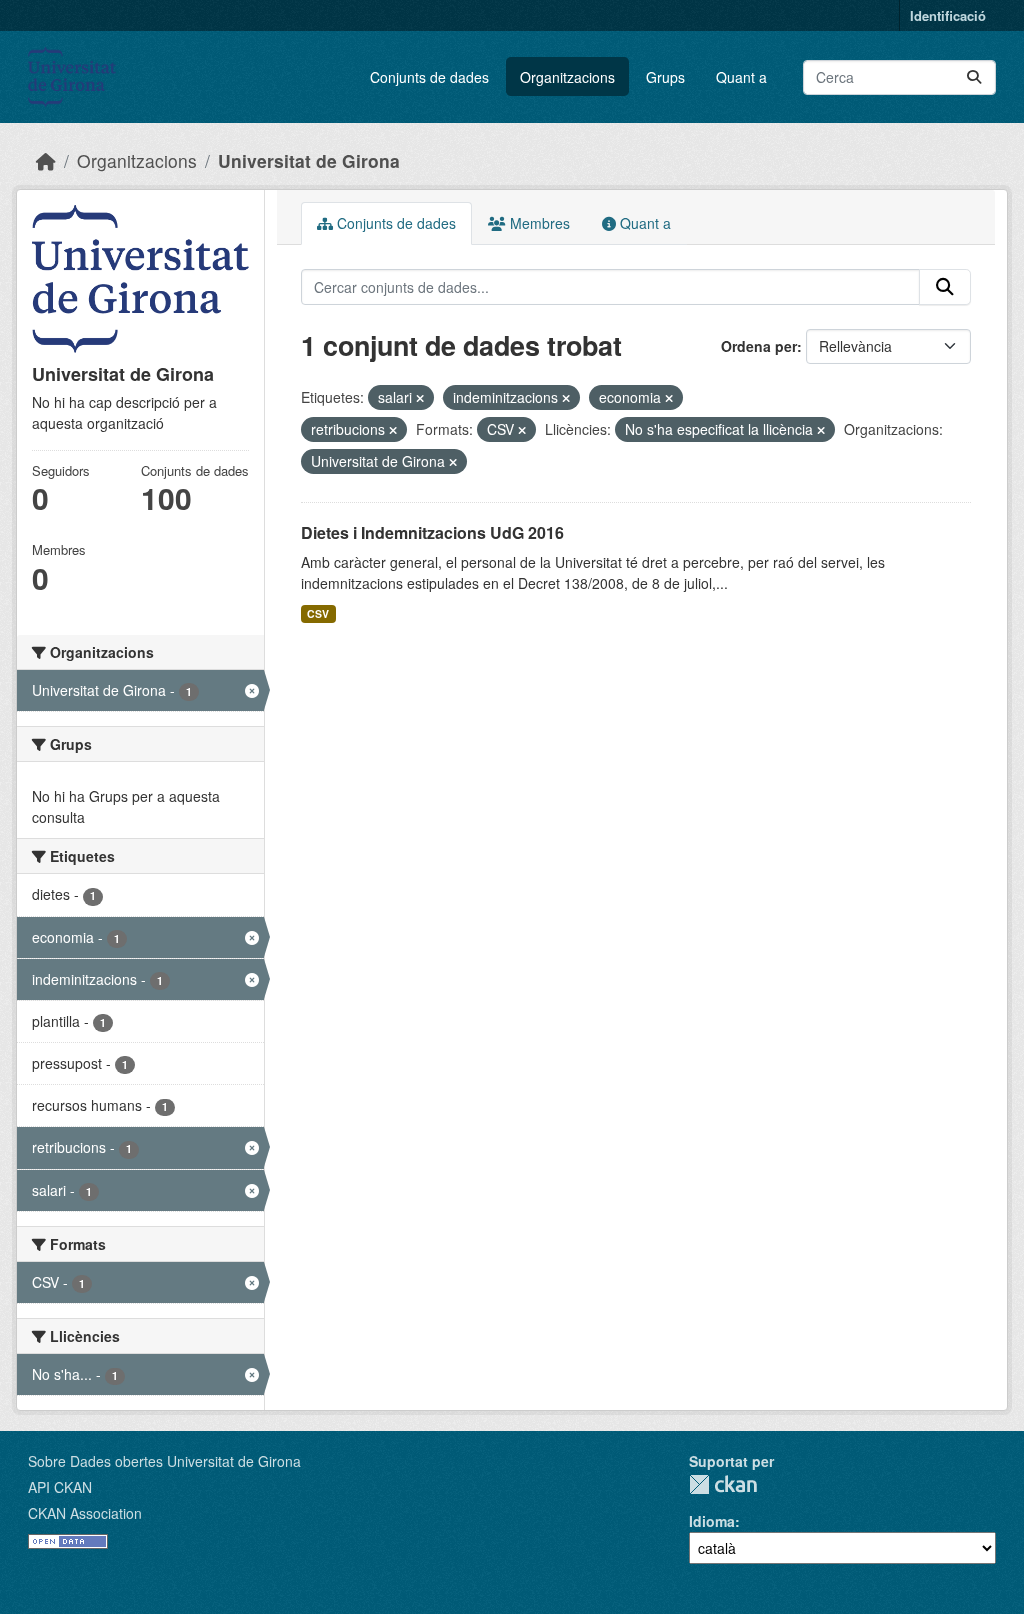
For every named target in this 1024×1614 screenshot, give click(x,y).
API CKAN (60, 1487)
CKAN (723, 1484)
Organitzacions (567, 77)
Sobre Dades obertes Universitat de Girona (164, 1461)
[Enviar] (974, 77)
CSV (318, 613)
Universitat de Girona (309, 160)
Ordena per (759, 346)
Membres (538, 223)
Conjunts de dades (429, 77)
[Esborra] (420, 398)
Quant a (741, 77)
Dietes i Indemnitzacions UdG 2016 (432, 532)
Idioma (712, 1521)
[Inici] (46, 160)
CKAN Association (85, 1513)
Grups (665, 77)
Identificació (948, 15)
